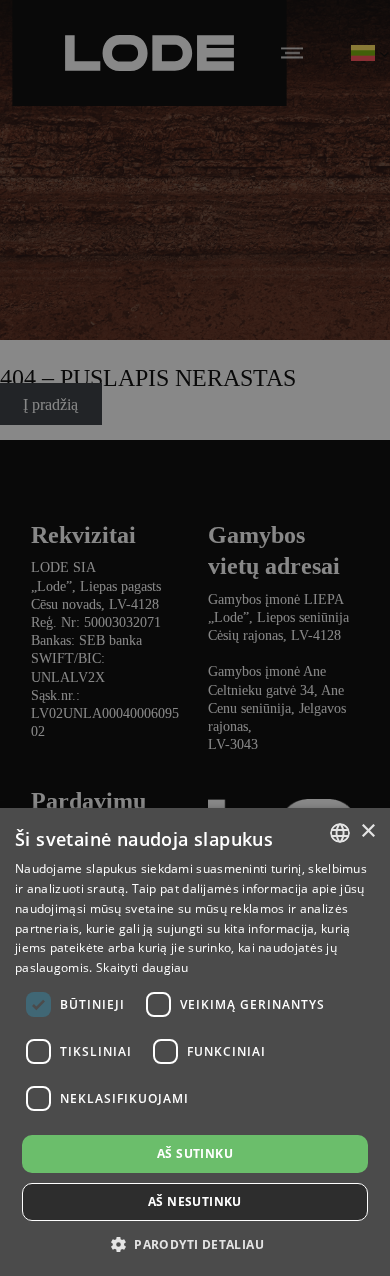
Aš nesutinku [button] (195, 1201)
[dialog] (195, 638)
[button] (195, 1243)
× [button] (367, 831)
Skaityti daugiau (142, 967)
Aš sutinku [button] (195, 1153)
